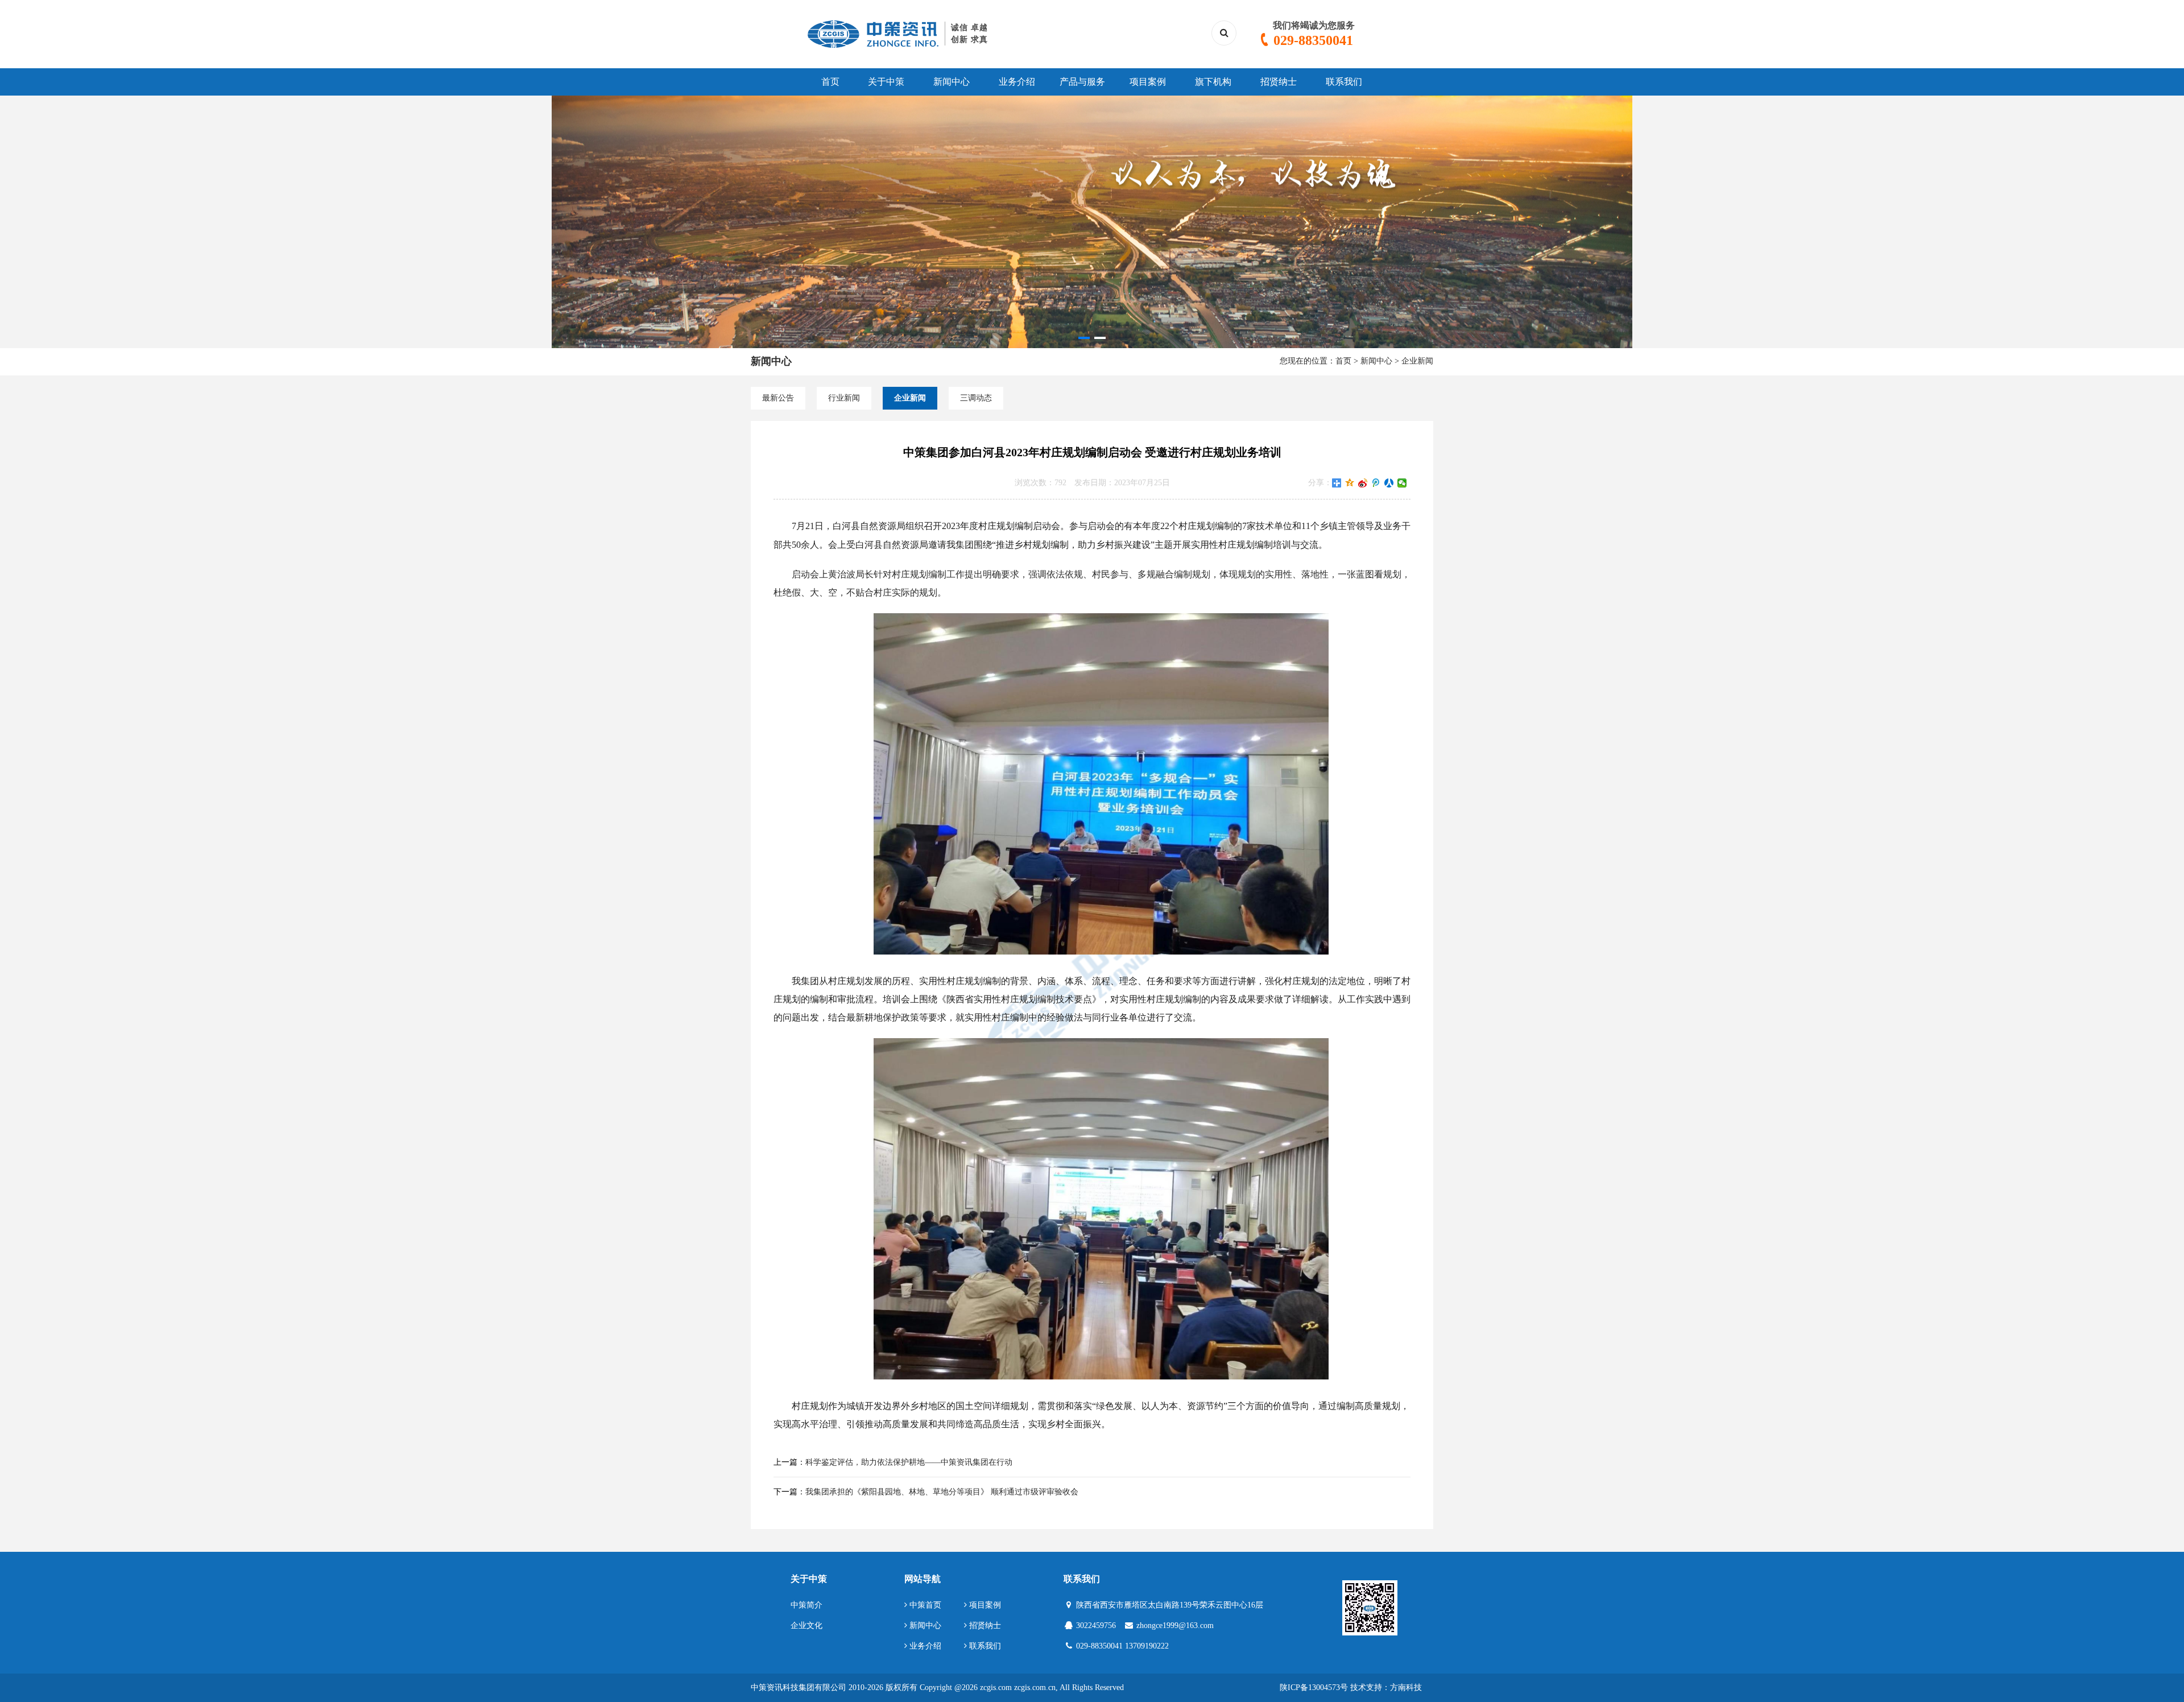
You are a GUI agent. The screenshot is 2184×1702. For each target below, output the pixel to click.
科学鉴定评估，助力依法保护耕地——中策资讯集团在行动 (909, 1462)
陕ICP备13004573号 (1314, 1687)
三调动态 (976, 398)
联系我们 (1344, 82)
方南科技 (1406, 1687)
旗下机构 (1213, 82)
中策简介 (806, 1605)
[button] (1084, 338)
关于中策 (886, 82)
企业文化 (806, 1625)
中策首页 (924, 1605)
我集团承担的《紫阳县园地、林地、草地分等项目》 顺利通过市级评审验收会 (942, 1492)
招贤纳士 (1279, 82)
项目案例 (1148, 82)
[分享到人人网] (1389, 483)
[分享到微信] (1402, 483)
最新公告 (778, 398)
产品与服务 (1082, 82)
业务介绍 (1017, 82)
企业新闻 (1417, 361)
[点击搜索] (1224, 33)
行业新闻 (844, 398)
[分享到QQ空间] (1350, 483)
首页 (830, 82)
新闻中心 (952, 82)
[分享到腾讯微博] (1376, 483)
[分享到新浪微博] (1363, 483)
